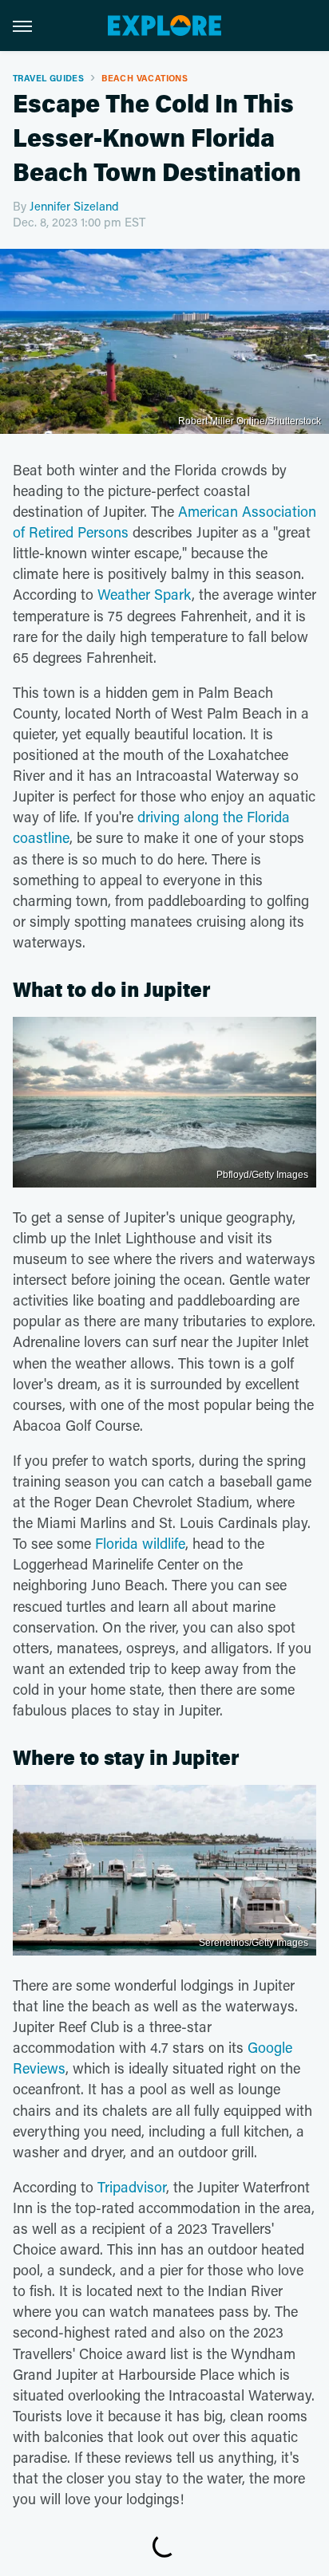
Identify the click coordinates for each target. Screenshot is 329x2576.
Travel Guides (48, 78)
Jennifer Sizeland (74, 206)
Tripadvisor (132, 2187)
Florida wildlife (140, 1543)
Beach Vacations (145, 78)
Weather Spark (145, 594)
